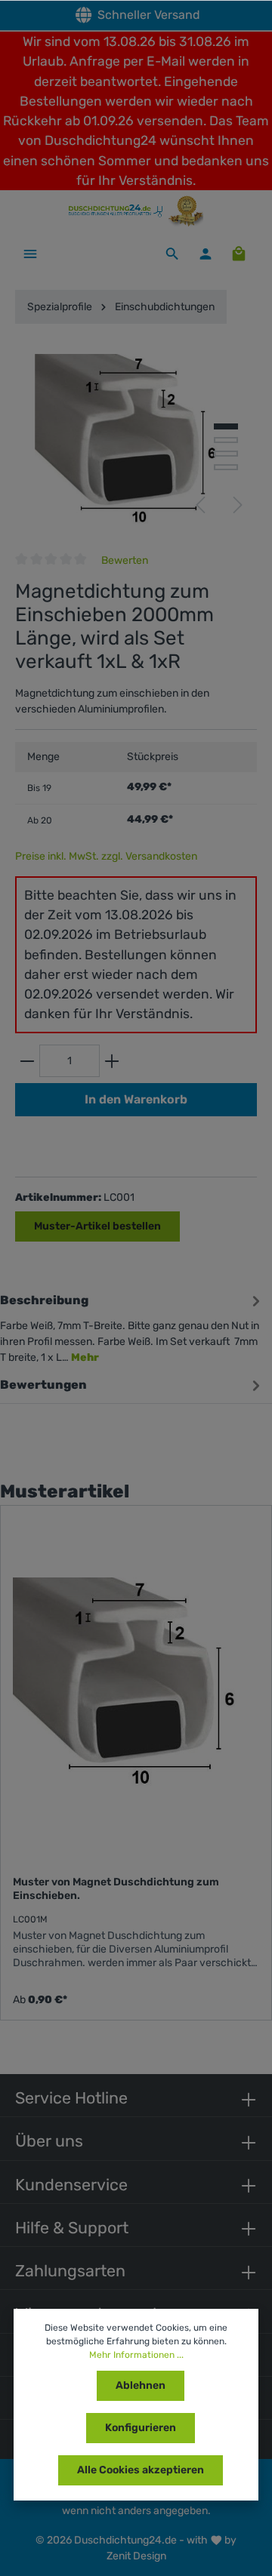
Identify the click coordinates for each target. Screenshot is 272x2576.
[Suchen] (172, 254)
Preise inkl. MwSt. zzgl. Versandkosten (106, 856)
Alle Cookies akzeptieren (141, 2470)
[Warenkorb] (239, 254)
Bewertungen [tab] (43, 1385)
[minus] (27, 1061)
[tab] (132, 1326)
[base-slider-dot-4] (226, 467)
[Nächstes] (238, 505)
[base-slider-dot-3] (226, 454)
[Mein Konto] (206, 254)
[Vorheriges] (200, 505)
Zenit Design (136, 2556)
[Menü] (30, 254)
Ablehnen (141, 2385)
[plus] (112, 1061)
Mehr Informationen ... (136, 2355)
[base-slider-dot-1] (226, 426)
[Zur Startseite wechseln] (136, 211)
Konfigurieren (141, 2428)
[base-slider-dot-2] (226, 440)
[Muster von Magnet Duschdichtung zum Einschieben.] (136, 1682)
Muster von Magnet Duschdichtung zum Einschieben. (116, 1889)
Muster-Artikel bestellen (97, 1226)
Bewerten (125, 560)
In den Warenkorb (136, 1099)
